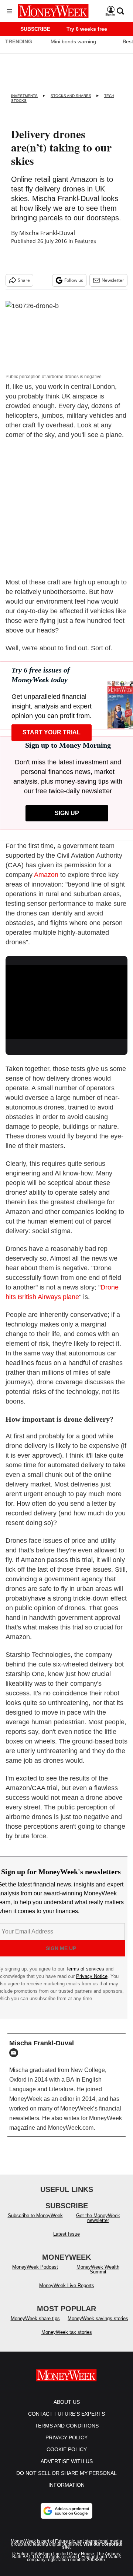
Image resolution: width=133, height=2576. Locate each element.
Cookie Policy (67, 2449)
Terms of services (86, 1969)
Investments (24, 96)
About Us (67, 2402)
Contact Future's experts (66, 2414)
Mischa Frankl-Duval (47, 233)
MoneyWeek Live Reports (67, 2285)
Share (24, 280)
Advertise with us (67, 2461)
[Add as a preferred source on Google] (66, 2511)
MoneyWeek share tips (35, 2318)
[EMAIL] (16, 2053)
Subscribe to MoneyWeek (35, 2215)
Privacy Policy (66, 2437)
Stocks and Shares (71, 96)
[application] (66, 999)
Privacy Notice (92, 1976)
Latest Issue (66, 2234)
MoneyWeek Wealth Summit (98, 2269)
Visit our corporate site (92, 2546)
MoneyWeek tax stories (67, 2332)
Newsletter (113, 280)
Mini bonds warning (73, 41)
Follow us (74, 280)
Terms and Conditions (67, 2426)
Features (85, 241)
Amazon (46, 875)
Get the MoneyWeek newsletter (98, 2218)
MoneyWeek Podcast (35, 2267)
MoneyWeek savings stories (98, 2318)
